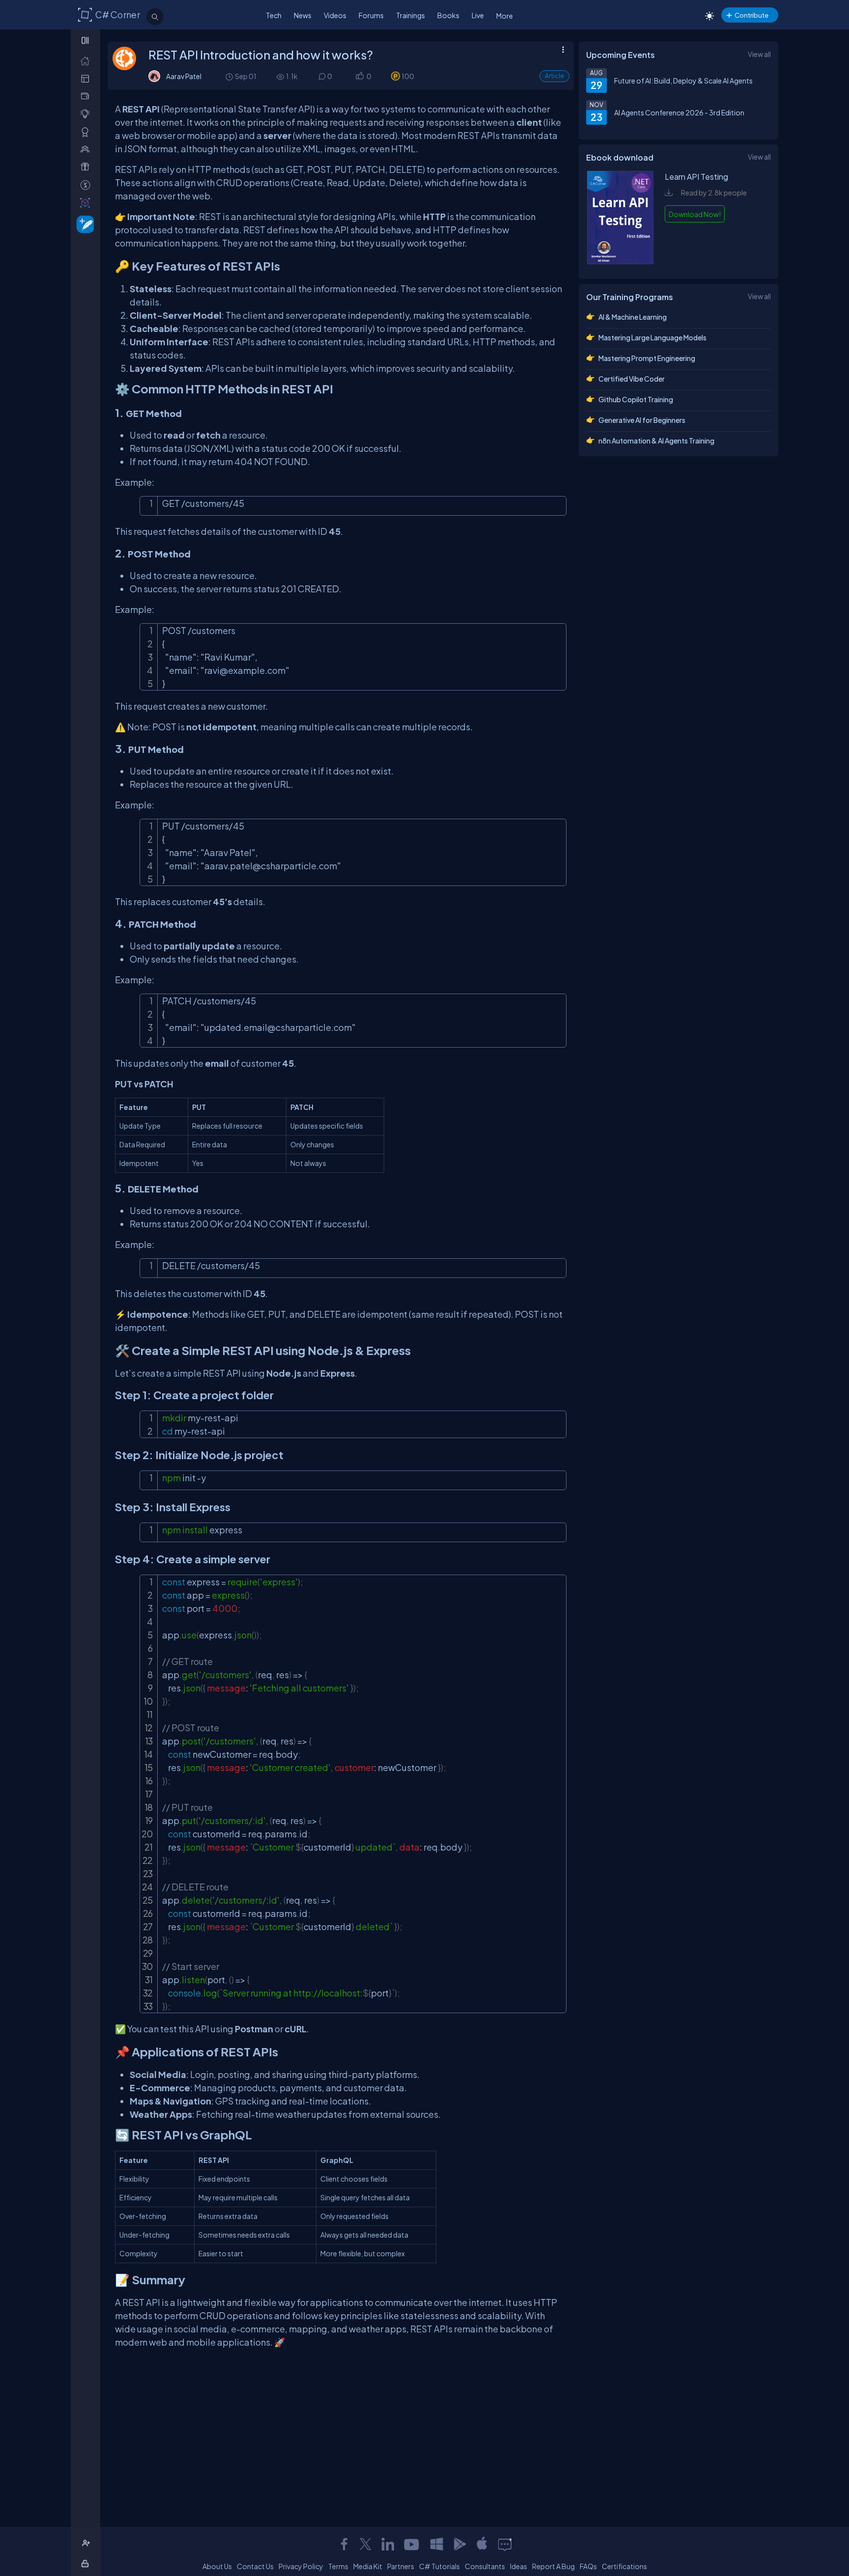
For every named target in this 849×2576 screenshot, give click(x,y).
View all (759, 54)
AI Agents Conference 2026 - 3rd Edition (679, 112)
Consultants (485, 2566)
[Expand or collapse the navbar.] (86, 40)
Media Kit (368, 2566)
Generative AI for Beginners (642, 420)
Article (554, 76)
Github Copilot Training (636, 399)
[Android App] (459, 2544)
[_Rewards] (87, 185)
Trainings (410, 15)
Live (478, 15)
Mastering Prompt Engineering (647, 358)
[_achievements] (87, 132)
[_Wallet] (87, 96)
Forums (371, 15)
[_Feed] (87, 61)
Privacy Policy (301, 2566)
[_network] (87, 149)
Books (448, 15)
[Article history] (230, 76)
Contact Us (255, 2566)
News (303, 15)
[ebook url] (621, 261)
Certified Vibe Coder (632, 379)
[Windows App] (437, 2544)
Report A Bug (553, 2566)
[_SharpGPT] (87, 203)
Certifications (624, 2566)
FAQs (588, 2566)
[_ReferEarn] (87, 167)
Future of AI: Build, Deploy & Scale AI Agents (683, 81)
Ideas (519, 2566)
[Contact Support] (505, 2544)
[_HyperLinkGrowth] (83, 224)
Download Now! (695, 214)
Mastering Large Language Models (652, 337)
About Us (217, 2566)
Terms (338, 2566)
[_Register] (87, 2543)
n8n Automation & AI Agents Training (656, 441)
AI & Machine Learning (633, 317)
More (505, 16)
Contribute (751, 15)
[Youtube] (412, 2544)
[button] (359, 76)
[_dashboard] (87, 78)
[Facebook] (344, 2544)
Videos (335, 15)
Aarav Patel (184, 76)
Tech (274, 15)
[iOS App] (482, 2544)
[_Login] (87, 2563)
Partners (401, 2566)
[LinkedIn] (388, 2544)
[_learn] (87, 114)
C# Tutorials (439, 2566)
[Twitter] (366, 2544)
